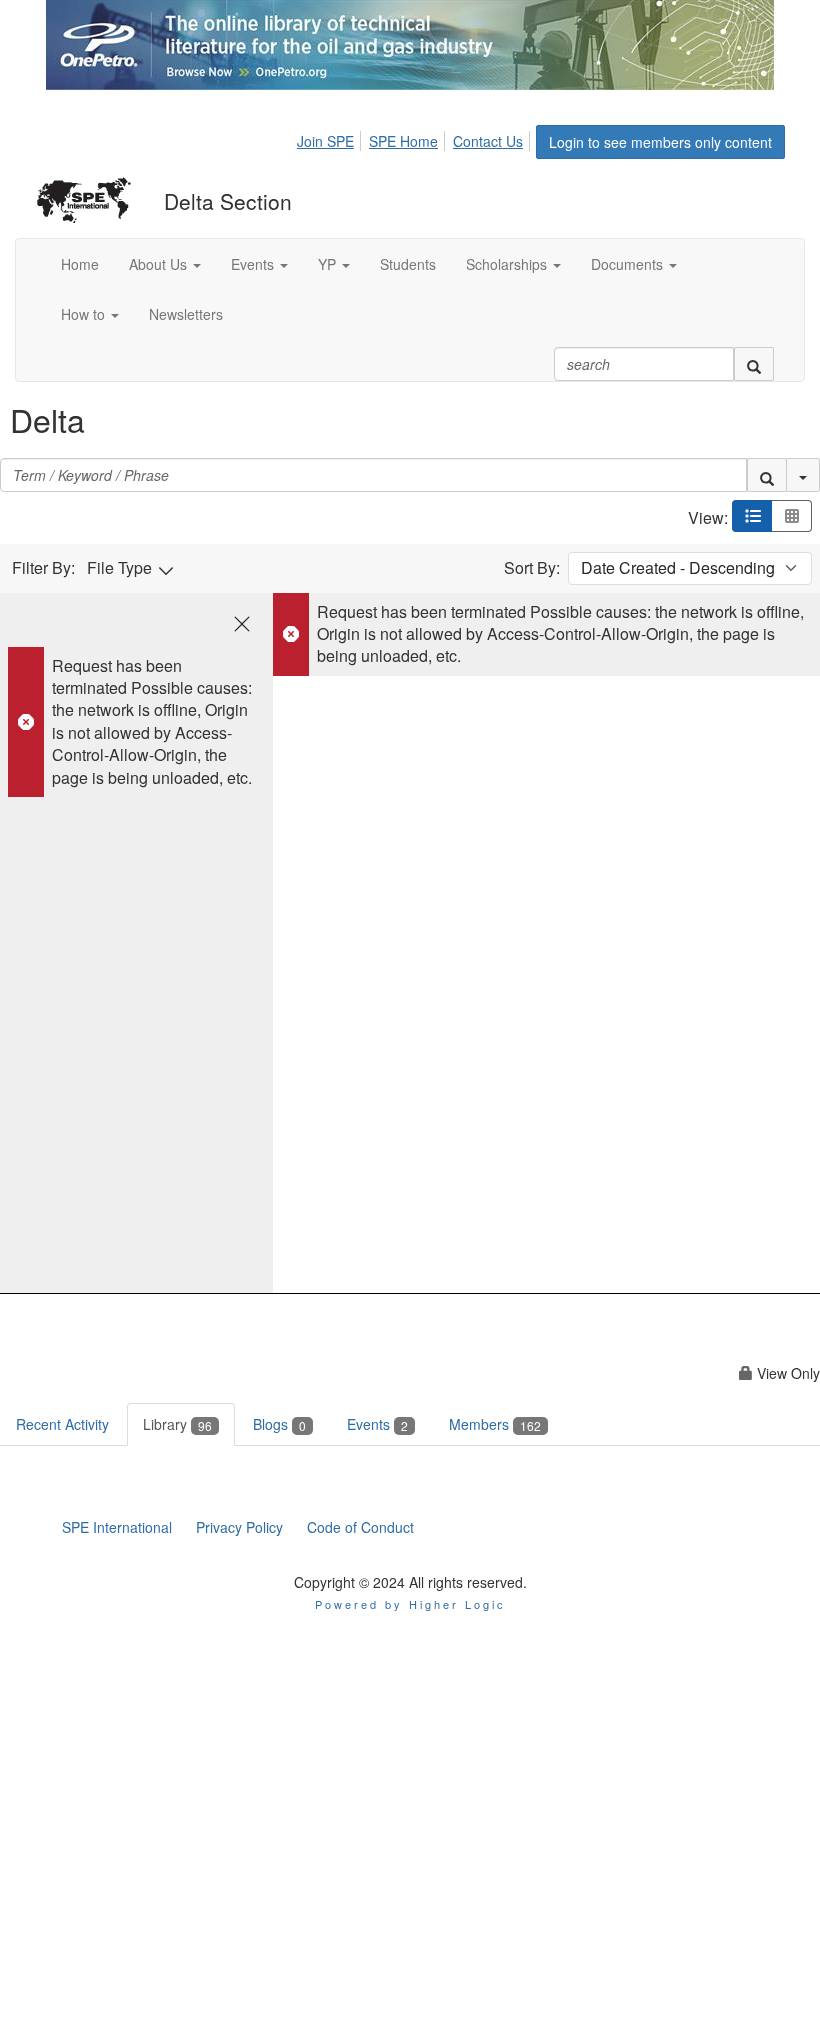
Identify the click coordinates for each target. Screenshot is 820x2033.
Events (377, 1424)
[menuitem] (331, 138)
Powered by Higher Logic (410, 1604)
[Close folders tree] (242, 624)
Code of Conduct (360, 1527)
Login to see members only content (660, 142)
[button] (165, 264)
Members (495, 1424)
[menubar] (415, 138)
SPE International (117, 1527)
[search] (754, 364)
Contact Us (488, 141)
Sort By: (532, 568)
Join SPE (325, 141)
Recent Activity (62, 1424)
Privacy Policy (239, 1527)
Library (177, 1424)
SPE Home (403, 141)
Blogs (279, 1424)
